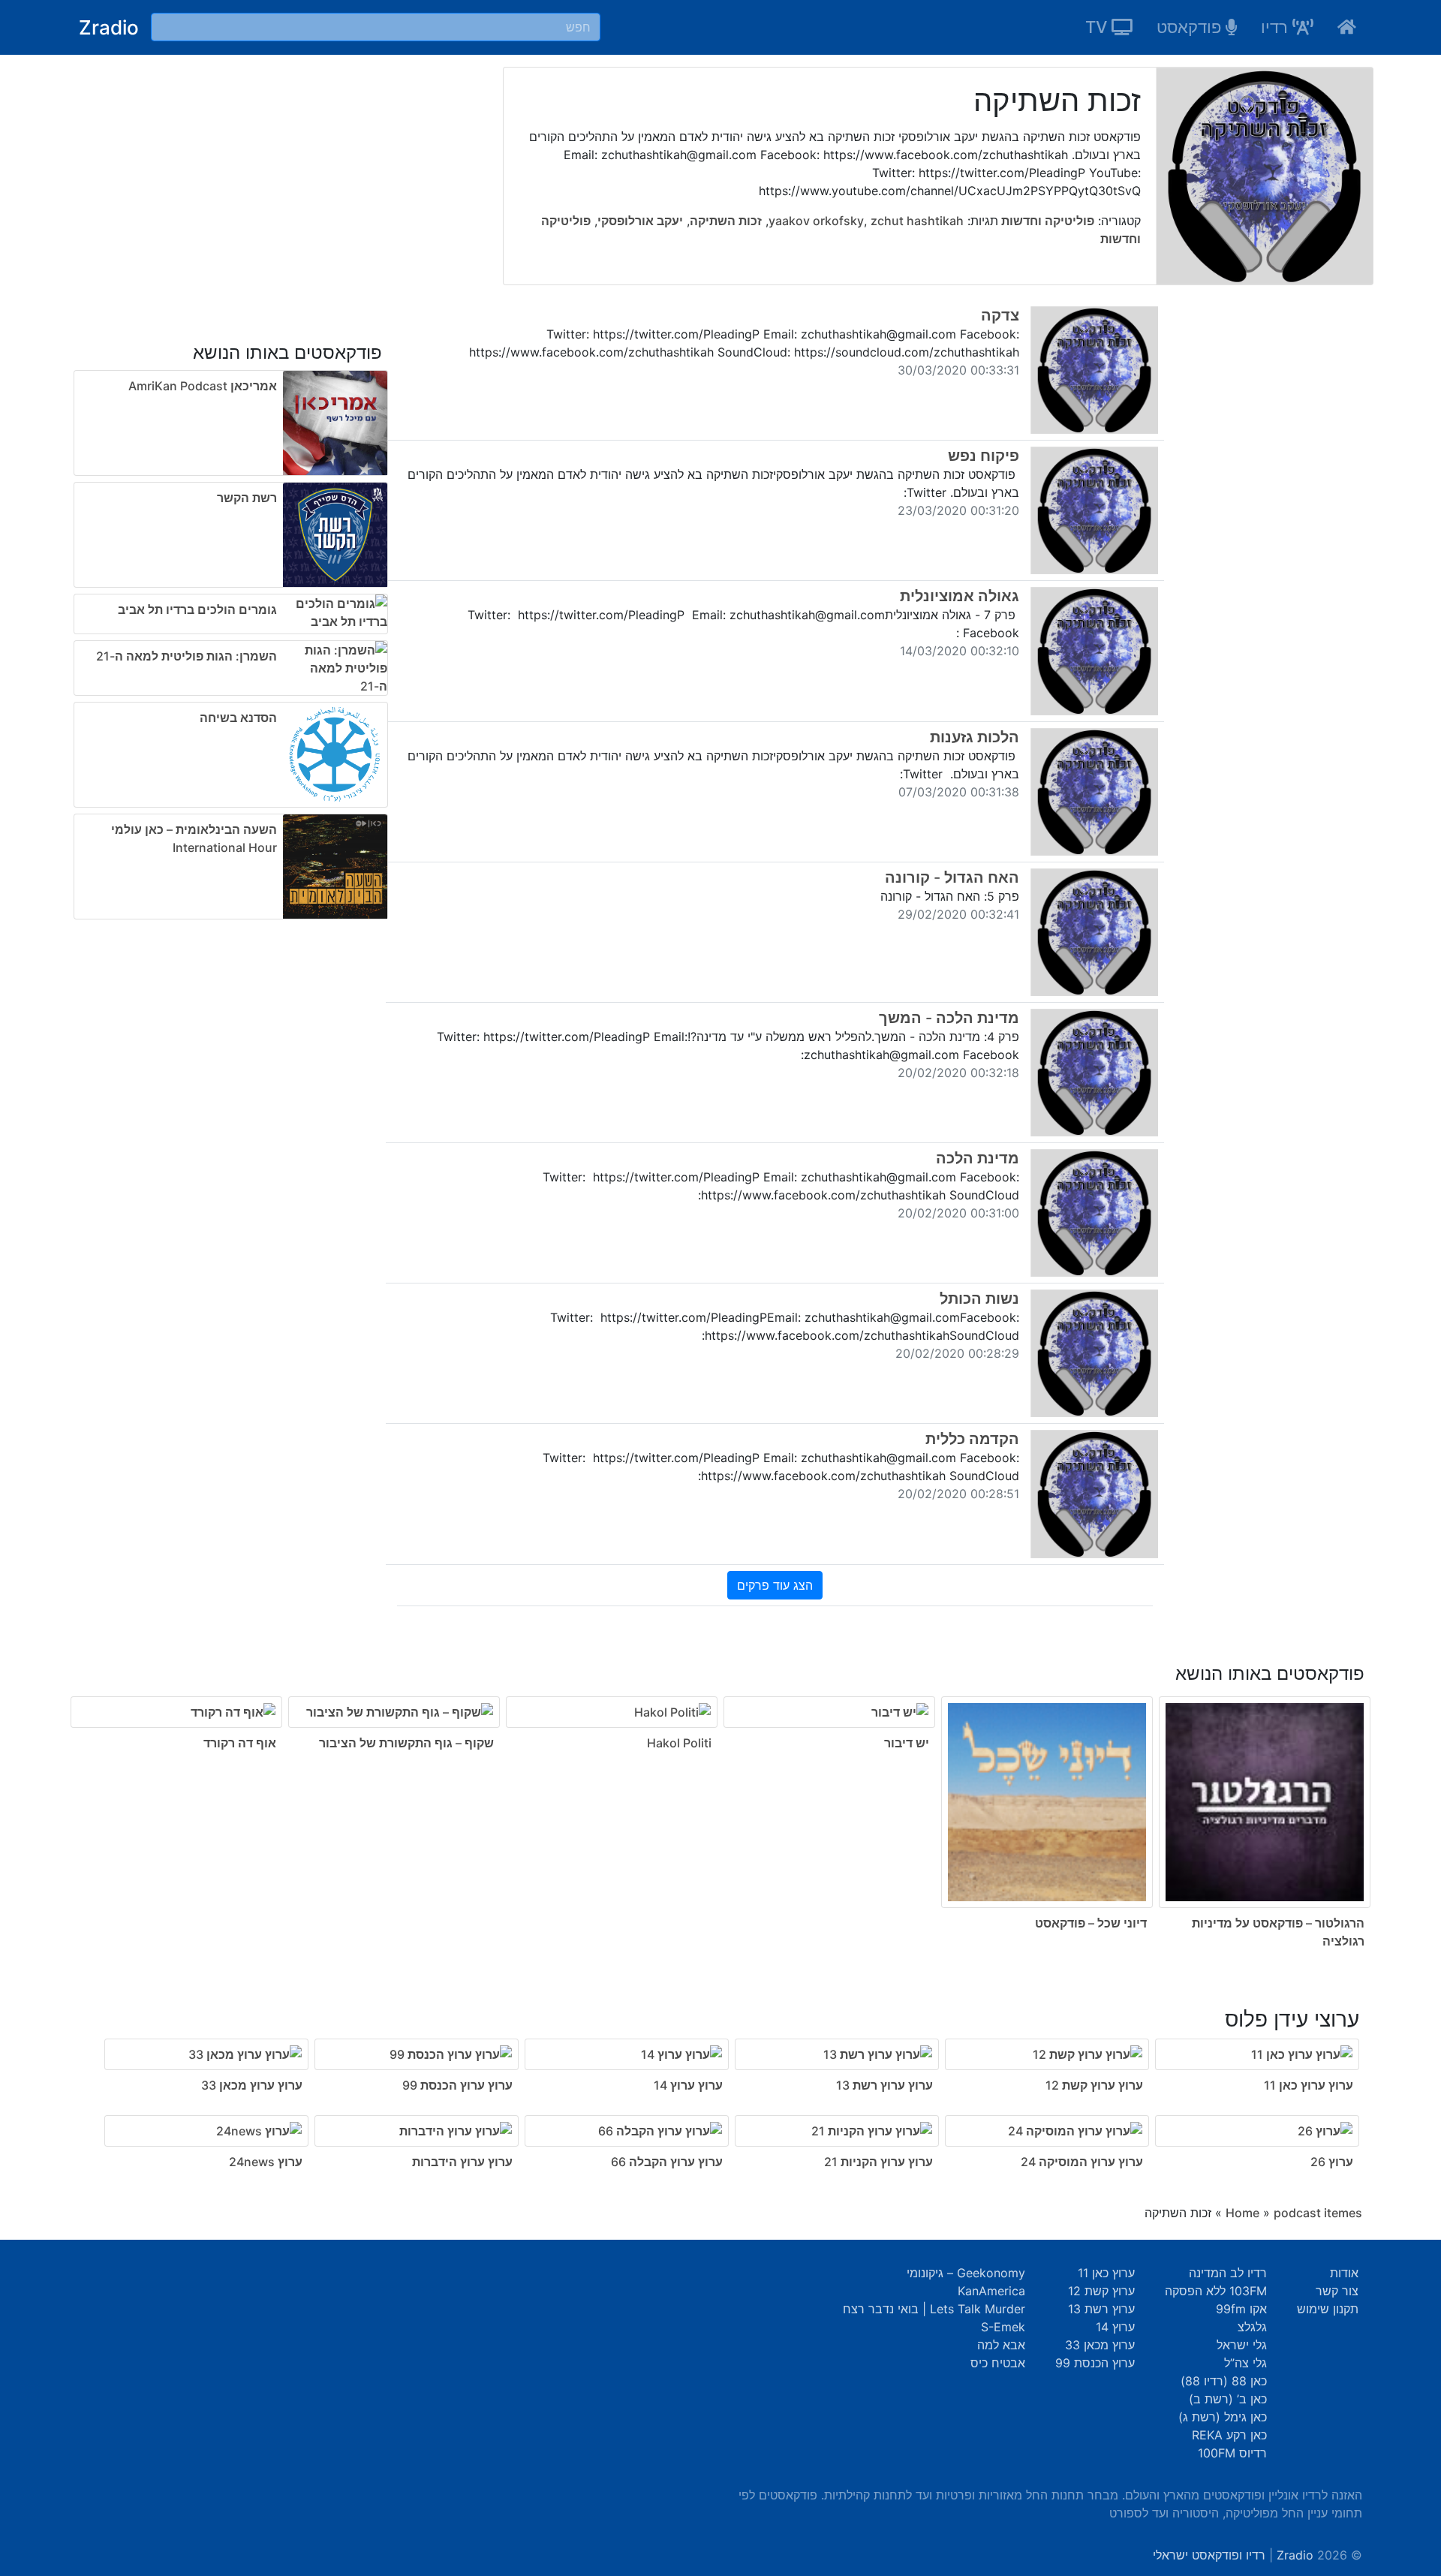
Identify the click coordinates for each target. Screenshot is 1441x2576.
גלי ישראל (1242, 2345)
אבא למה (1001, 2345)
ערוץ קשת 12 (1101, 2291)
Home (1242, 2213)
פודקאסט (1191, 27)
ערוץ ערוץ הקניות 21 (878, 2162)
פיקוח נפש (984, 456)
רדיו (1277, 27)
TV (1098, 27)
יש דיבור (907, 1743)
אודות (1344, 2273)
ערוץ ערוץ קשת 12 (1094, 2085)
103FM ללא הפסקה (1216, 2291)
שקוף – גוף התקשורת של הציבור (406, 1743)
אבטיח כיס (998, 2363)
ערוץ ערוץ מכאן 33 (252, 2085)
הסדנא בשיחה (238, 718)
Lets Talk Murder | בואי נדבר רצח (934, 2309)
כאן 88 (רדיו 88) (1224, 2381)
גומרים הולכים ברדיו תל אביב (197, 609)
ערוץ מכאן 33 (1100, 2345)
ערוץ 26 (1332, 2162)
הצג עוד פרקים (775, 1585)
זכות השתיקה (726, 221)
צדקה (1000, 315)
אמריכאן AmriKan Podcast (203, 386)
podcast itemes (1318, 2213)
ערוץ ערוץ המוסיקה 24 (1082, 2162)
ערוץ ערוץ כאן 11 (1309, 2085)
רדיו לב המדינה (1228, 2273)
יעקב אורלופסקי (640, 221)
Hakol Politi (679, 1743)
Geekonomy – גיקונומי (966, 2273)
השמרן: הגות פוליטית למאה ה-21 (187, 656)
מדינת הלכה (978, 1158)
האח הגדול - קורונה (952, 877)
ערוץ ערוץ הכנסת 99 (457, 2085)
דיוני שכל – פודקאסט (1091, 1923)
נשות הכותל (979, 1299)
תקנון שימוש (1328, 2309)
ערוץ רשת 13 (1101, 2309)
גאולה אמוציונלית (960, 596)
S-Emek (1003, 2327)
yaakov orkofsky (816, 221)
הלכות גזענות (975, 737)
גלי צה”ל (1245, 2363)
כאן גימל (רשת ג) (1223, 2417)
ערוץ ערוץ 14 (688, 2085)
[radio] (720, 1797)
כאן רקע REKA (1229, 2435)
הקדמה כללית (972, 1439)
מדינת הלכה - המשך (949, 1018)
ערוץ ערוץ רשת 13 (884, 2085)
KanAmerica (991, 2291)
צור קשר (1337, 2291)
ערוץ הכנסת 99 (1095, 2363)
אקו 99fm (1241, 2309)
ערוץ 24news (266, 2162)
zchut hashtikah (917, 221)
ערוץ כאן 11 (1106, 2273)
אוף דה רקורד (240, 1743)
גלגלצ (1252, 2327)
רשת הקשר (247, 498)
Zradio (109, 27)
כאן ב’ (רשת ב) (1228, 2399)
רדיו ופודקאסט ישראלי (1209, 2555)
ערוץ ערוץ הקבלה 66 (667, 2162)
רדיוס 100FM (1232, 2453)
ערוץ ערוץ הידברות (462, 2162)
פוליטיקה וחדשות (1046, 221)
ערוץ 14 (1115, 2327)
